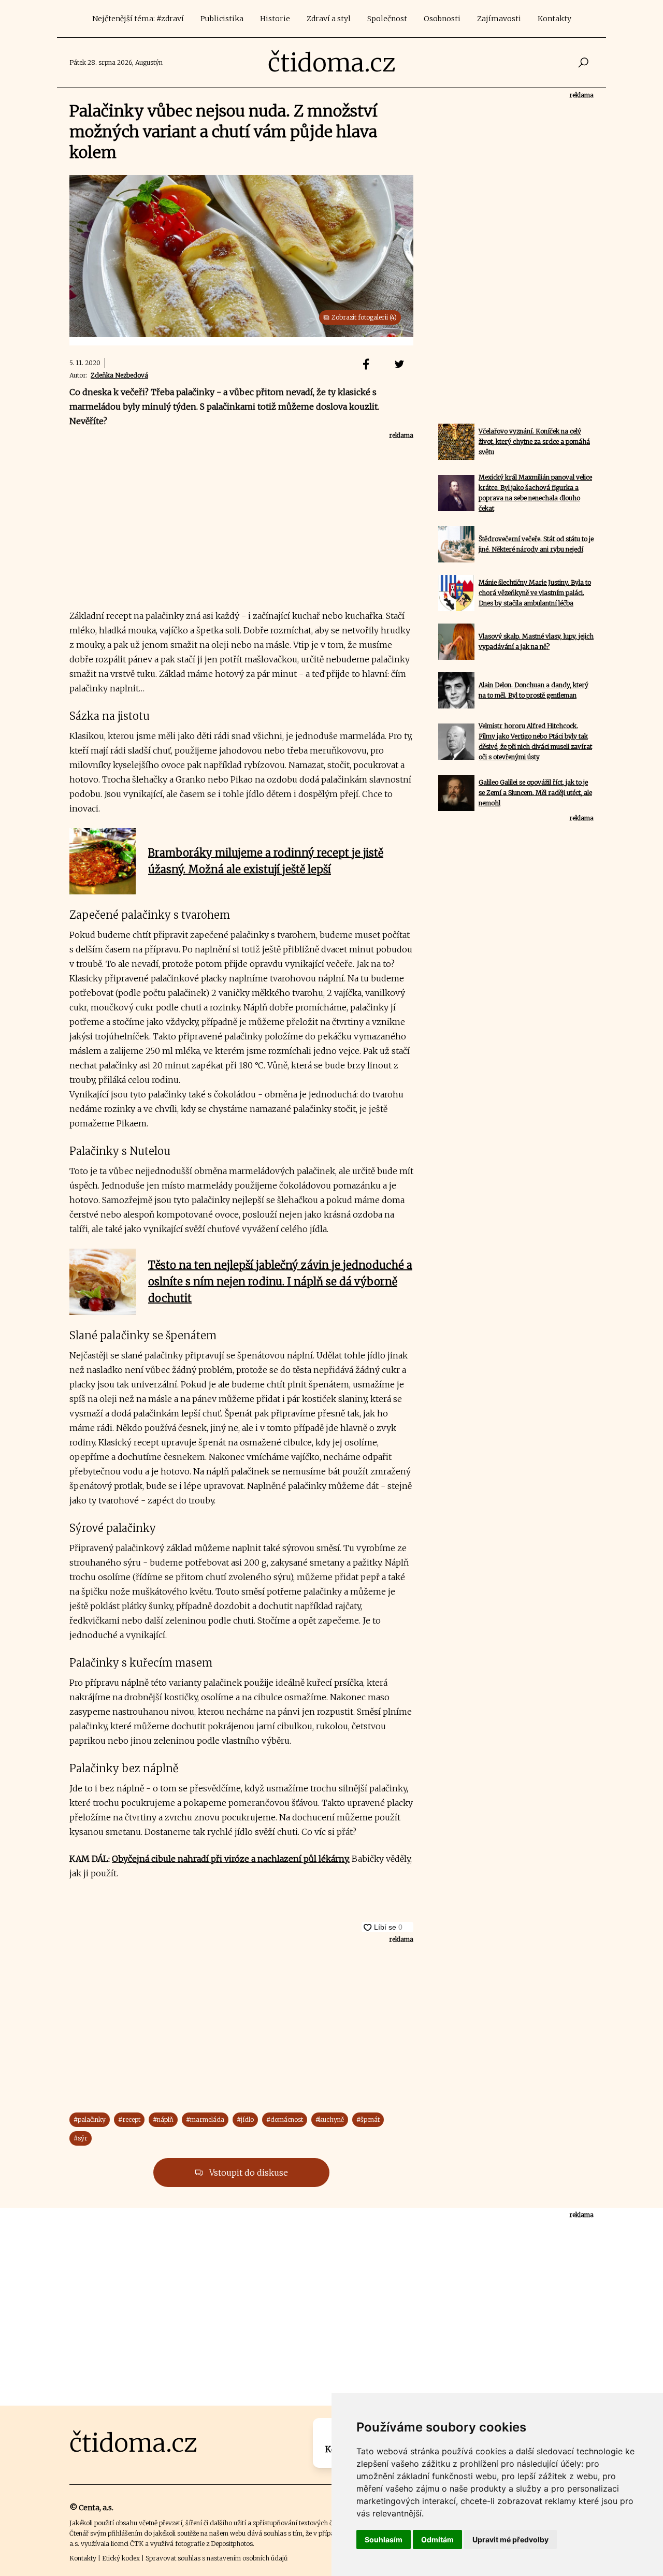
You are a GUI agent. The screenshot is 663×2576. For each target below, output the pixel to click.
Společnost (387, 19)
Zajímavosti (499, 19)
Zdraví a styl (329, 19)
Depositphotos (232, 2544)
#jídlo (245, 2119)
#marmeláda (205, 2119)
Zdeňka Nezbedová (119, 375)
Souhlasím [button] (384, 2539)
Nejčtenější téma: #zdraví (138, 19)
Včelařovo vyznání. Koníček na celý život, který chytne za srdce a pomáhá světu (534, 442)
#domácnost (285, 2119)
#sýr (81, 2138)
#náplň (163, 2119)
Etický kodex (121, 2558)
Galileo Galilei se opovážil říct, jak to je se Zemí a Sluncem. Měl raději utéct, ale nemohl (535, 793)
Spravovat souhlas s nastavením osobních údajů (217, 2558)
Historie (275, 19)
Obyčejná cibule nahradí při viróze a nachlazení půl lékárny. (231, 1859)
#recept (129, 2119)
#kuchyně (330, 2119)
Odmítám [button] (437, 2539)
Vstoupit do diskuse (248, 2173)
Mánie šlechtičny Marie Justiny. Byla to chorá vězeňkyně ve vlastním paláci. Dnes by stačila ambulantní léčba (535, 593)
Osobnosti (442, 19)
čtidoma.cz (332, 63)
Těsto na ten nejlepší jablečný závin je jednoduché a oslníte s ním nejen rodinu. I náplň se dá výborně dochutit (280, 1282)
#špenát (368, 2119)
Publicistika (222, 19)
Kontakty (554, 19)
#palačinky (90, 2119)
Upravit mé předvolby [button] (510, 2539)
